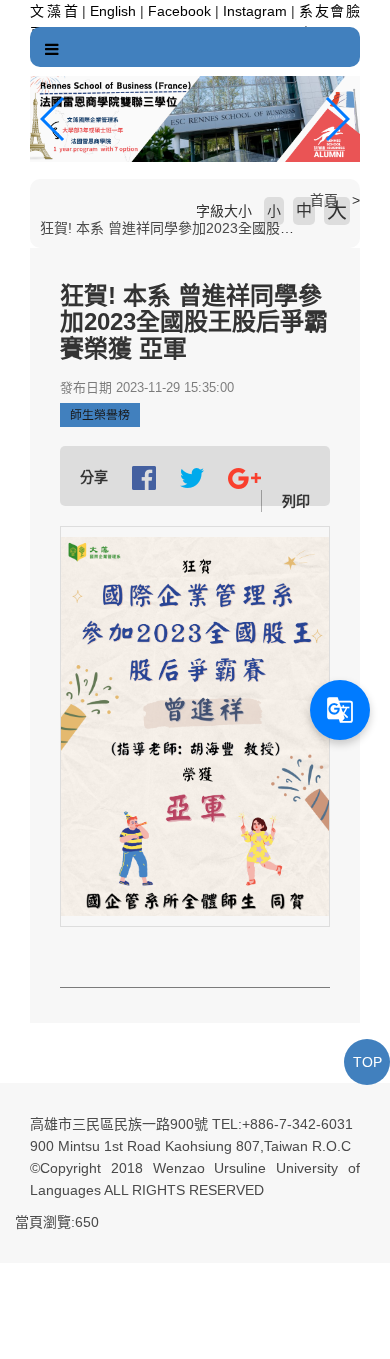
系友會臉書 (329, 14)
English (113, 11)
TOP (367, 1062)
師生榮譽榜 (100, 415)
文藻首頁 (54, 14)
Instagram (255, 11)
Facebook (179, 11)
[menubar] (52, 50)
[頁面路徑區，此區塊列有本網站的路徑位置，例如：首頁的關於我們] (35, 200)
